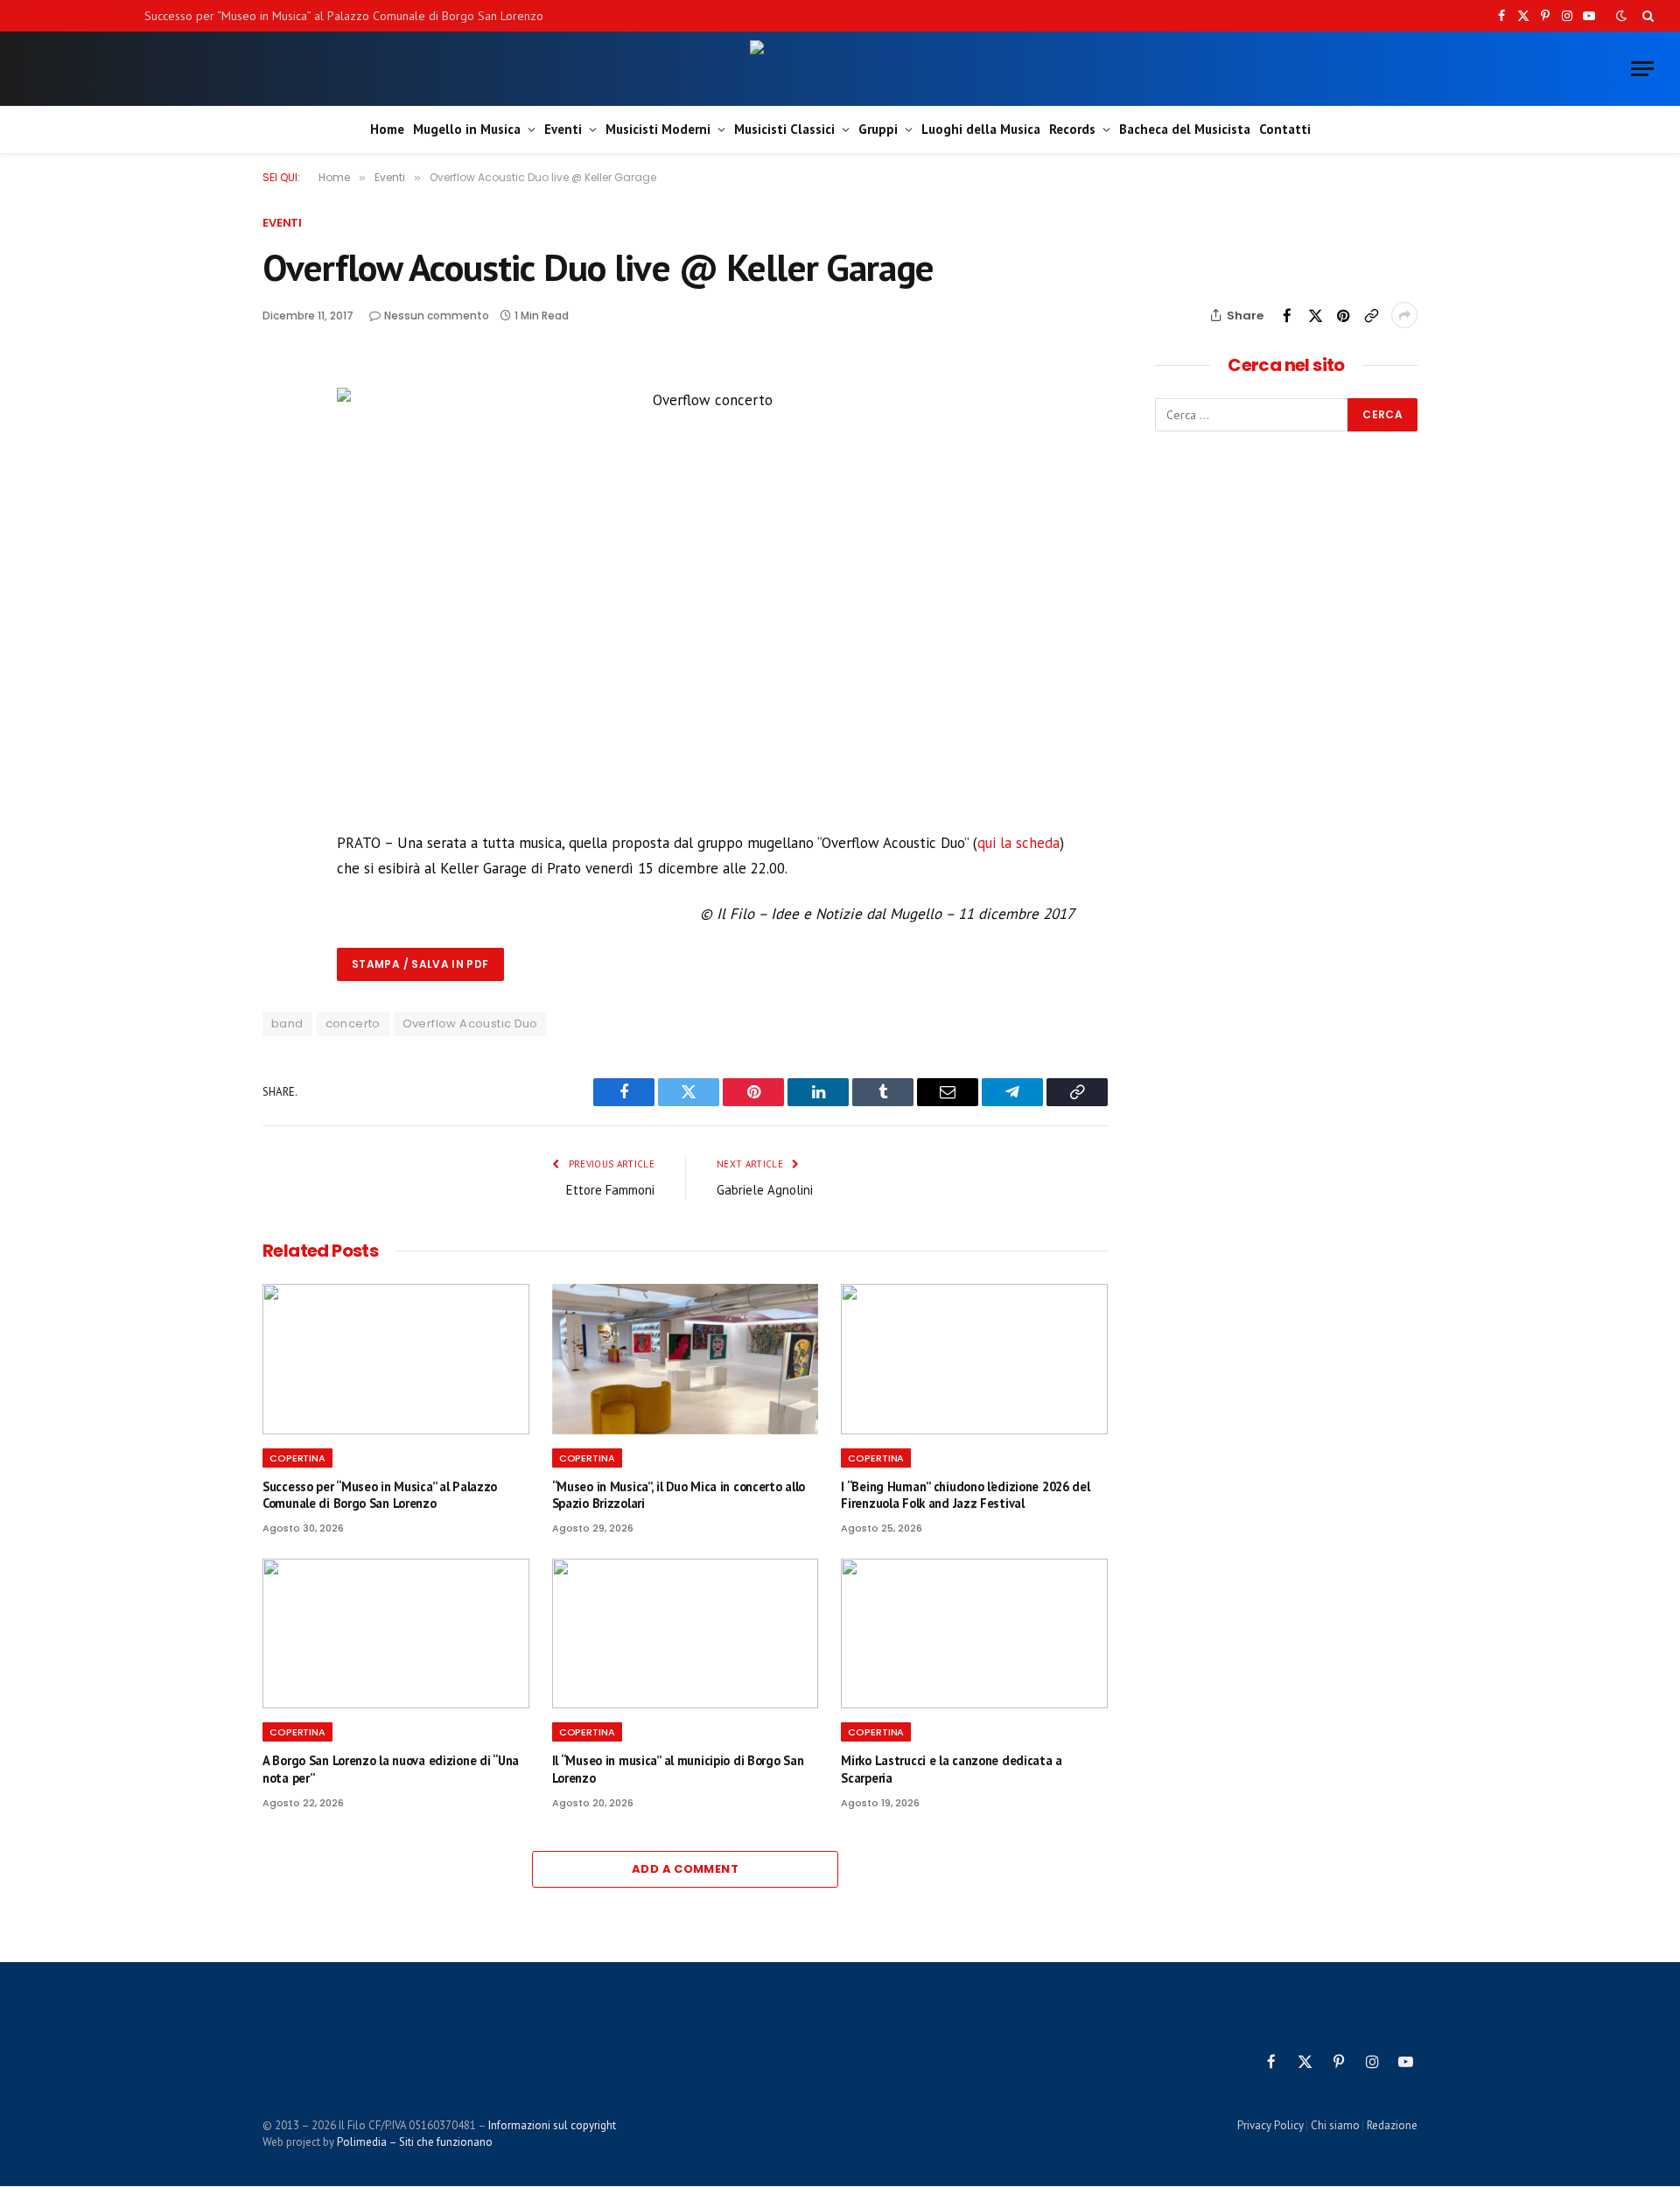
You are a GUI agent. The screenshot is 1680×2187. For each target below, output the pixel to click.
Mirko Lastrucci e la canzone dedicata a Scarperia (952, 1769)
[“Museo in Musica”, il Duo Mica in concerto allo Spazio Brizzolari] (686, 1359)
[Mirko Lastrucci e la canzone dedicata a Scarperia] (974, 1633)
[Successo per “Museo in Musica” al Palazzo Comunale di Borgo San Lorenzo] (396, 1359)
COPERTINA (297, 1458)
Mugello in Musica (467, 129)
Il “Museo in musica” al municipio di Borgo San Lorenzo (678, 1769)
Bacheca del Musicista (1185, 129)
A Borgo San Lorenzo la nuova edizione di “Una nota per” (391, 1769)
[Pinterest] (279, 498)
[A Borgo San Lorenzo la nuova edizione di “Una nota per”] (396, 1633)
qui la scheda (1018, 843)
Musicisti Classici (784, 129)
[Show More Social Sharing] (1404, 315)
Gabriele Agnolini (765, 1190)
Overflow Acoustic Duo (470, 1023)
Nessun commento (437, 315)
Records (1072, 129)
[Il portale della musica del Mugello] (840, 69)
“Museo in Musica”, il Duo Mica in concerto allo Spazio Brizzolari (679, 1495)
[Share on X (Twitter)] (1315, 315)
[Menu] (1642, 69)
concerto (353, 1023)
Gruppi (878, 129)
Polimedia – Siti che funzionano (415, 2142)
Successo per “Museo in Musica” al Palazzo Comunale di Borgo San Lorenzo (344, 16)
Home (387, 129)
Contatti (1285, 129)
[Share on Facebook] (1287, 315)
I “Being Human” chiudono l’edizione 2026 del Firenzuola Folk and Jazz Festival (965, 1495)
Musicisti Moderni (658, 129)
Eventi (563, 129)
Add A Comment (685, 1869)
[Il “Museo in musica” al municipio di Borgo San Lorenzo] (686, 1633)
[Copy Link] (1371, 315)
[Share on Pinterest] (1343, 315)
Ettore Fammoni (610, 1190)
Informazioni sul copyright (552, 2125)
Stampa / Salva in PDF (420, 964)
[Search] (1646, 16)
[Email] (279, 538)
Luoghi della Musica (981, 129)
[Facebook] (279, 417)
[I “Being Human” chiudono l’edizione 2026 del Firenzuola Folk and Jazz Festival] (974, 1359)
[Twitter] (279, 458)
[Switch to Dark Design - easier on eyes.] (1621, 16)
